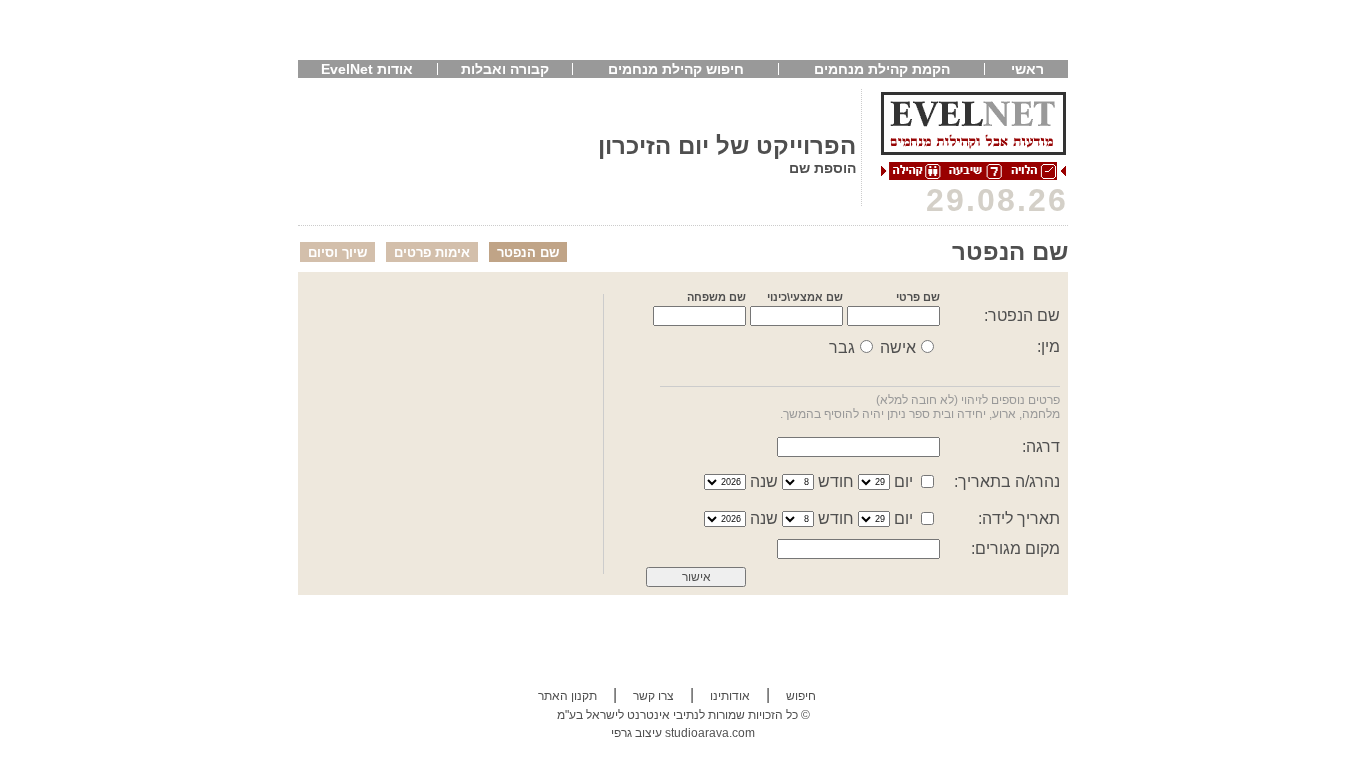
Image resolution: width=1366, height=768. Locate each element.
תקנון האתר (567, 696)
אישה (898, 347)
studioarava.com (710, 733)
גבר (842, 347)
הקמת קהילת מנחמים (882, 69)
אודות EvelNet (367, 69)
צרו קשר (653, 696)
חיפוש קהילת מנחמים (676, 69)
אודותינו (730, 696)
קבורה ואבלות (505, 69)
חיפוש (801, 696)
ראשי (1027, 69)
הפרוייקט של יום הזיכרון (727, 145)
